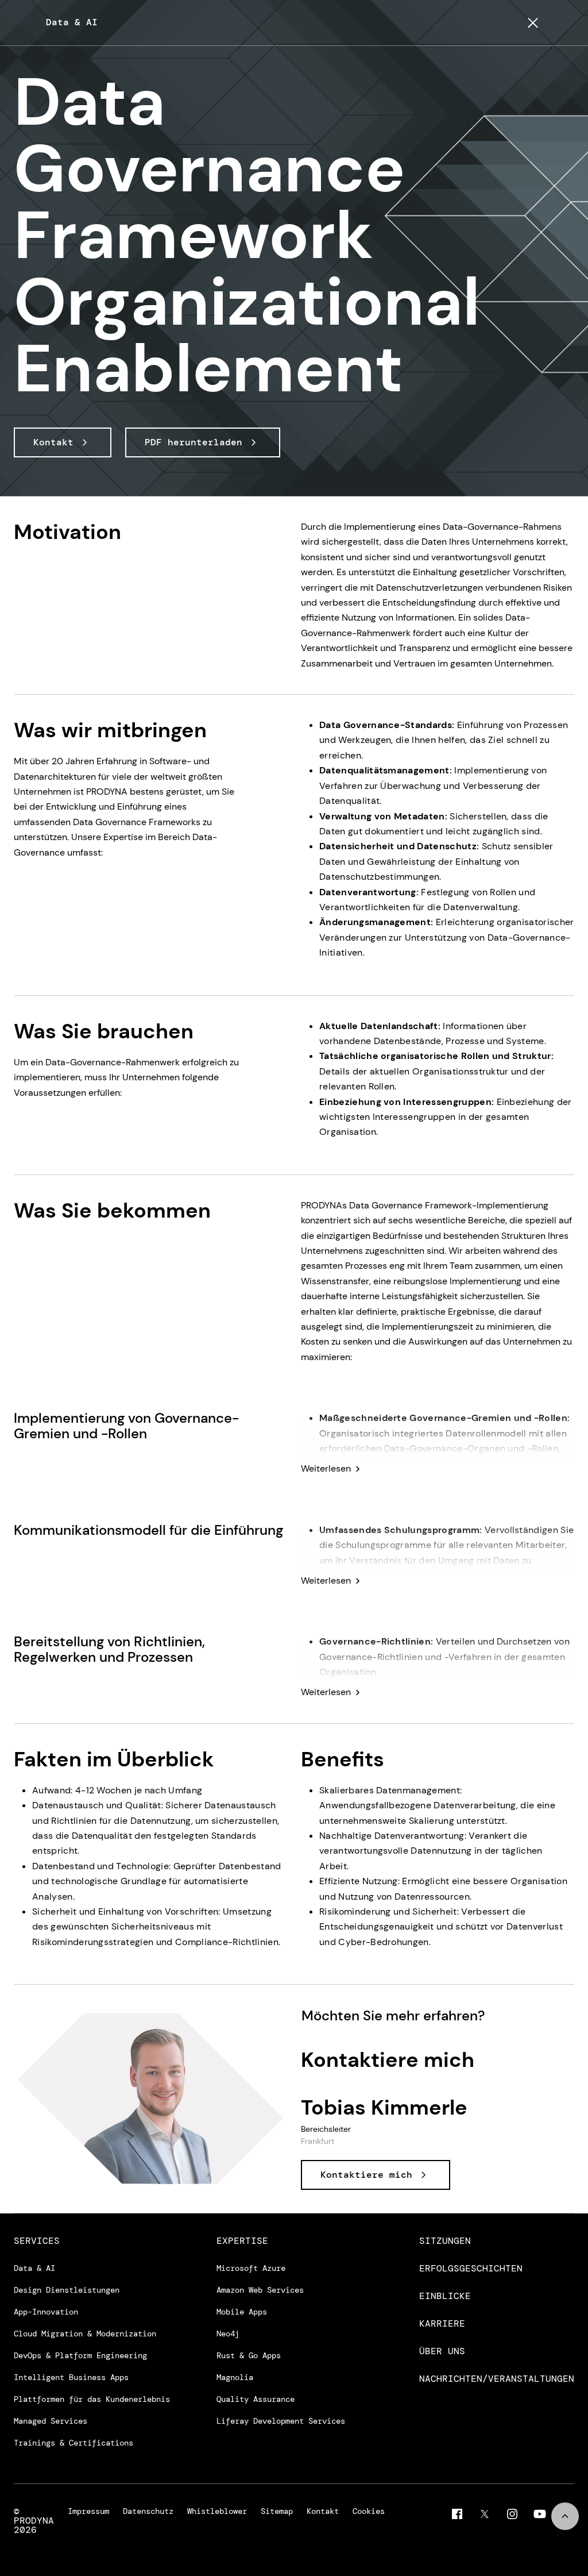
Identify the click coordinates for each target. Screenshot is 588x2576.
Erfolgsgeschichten (471, 2269)
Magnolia (235, 2377)
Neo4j (228, 2334)
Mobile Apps (242, 2312)
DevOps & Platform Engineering (80, 2355)
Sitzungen (445, 2241)
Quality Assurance (256, 2399)
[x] (485, 2514)
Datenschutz (148, 2512)
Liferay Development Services (281, 2421)
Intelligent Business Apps (71, 2377)
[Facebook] (457, 2514)
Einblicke (445, 2296)
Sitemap (277, 2512)
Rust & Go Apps (249, 2355)
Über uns (442, 2351)
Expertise (242, 2241)
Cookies (369, 2512)
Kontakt (323, 2512)
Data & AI (34, 2268)
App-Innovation (46, 2312)
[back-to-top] (565, 2516)
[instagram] (512, 2514)
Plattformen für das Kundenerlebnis (92, 2399)
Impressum (88, 2512)
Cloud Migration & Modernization (85, 2334)
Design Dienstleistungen (67, 2290)
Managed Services (51, 2421)
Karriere (442, 2324)
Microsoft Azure (251, 2268)
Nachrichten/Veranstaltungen (497, 2379)
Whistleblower (217, 2512)
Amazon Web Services (260, 2290)
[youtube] (540, 2514)
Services (37, 2241)
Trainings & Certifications (73, 2443)
